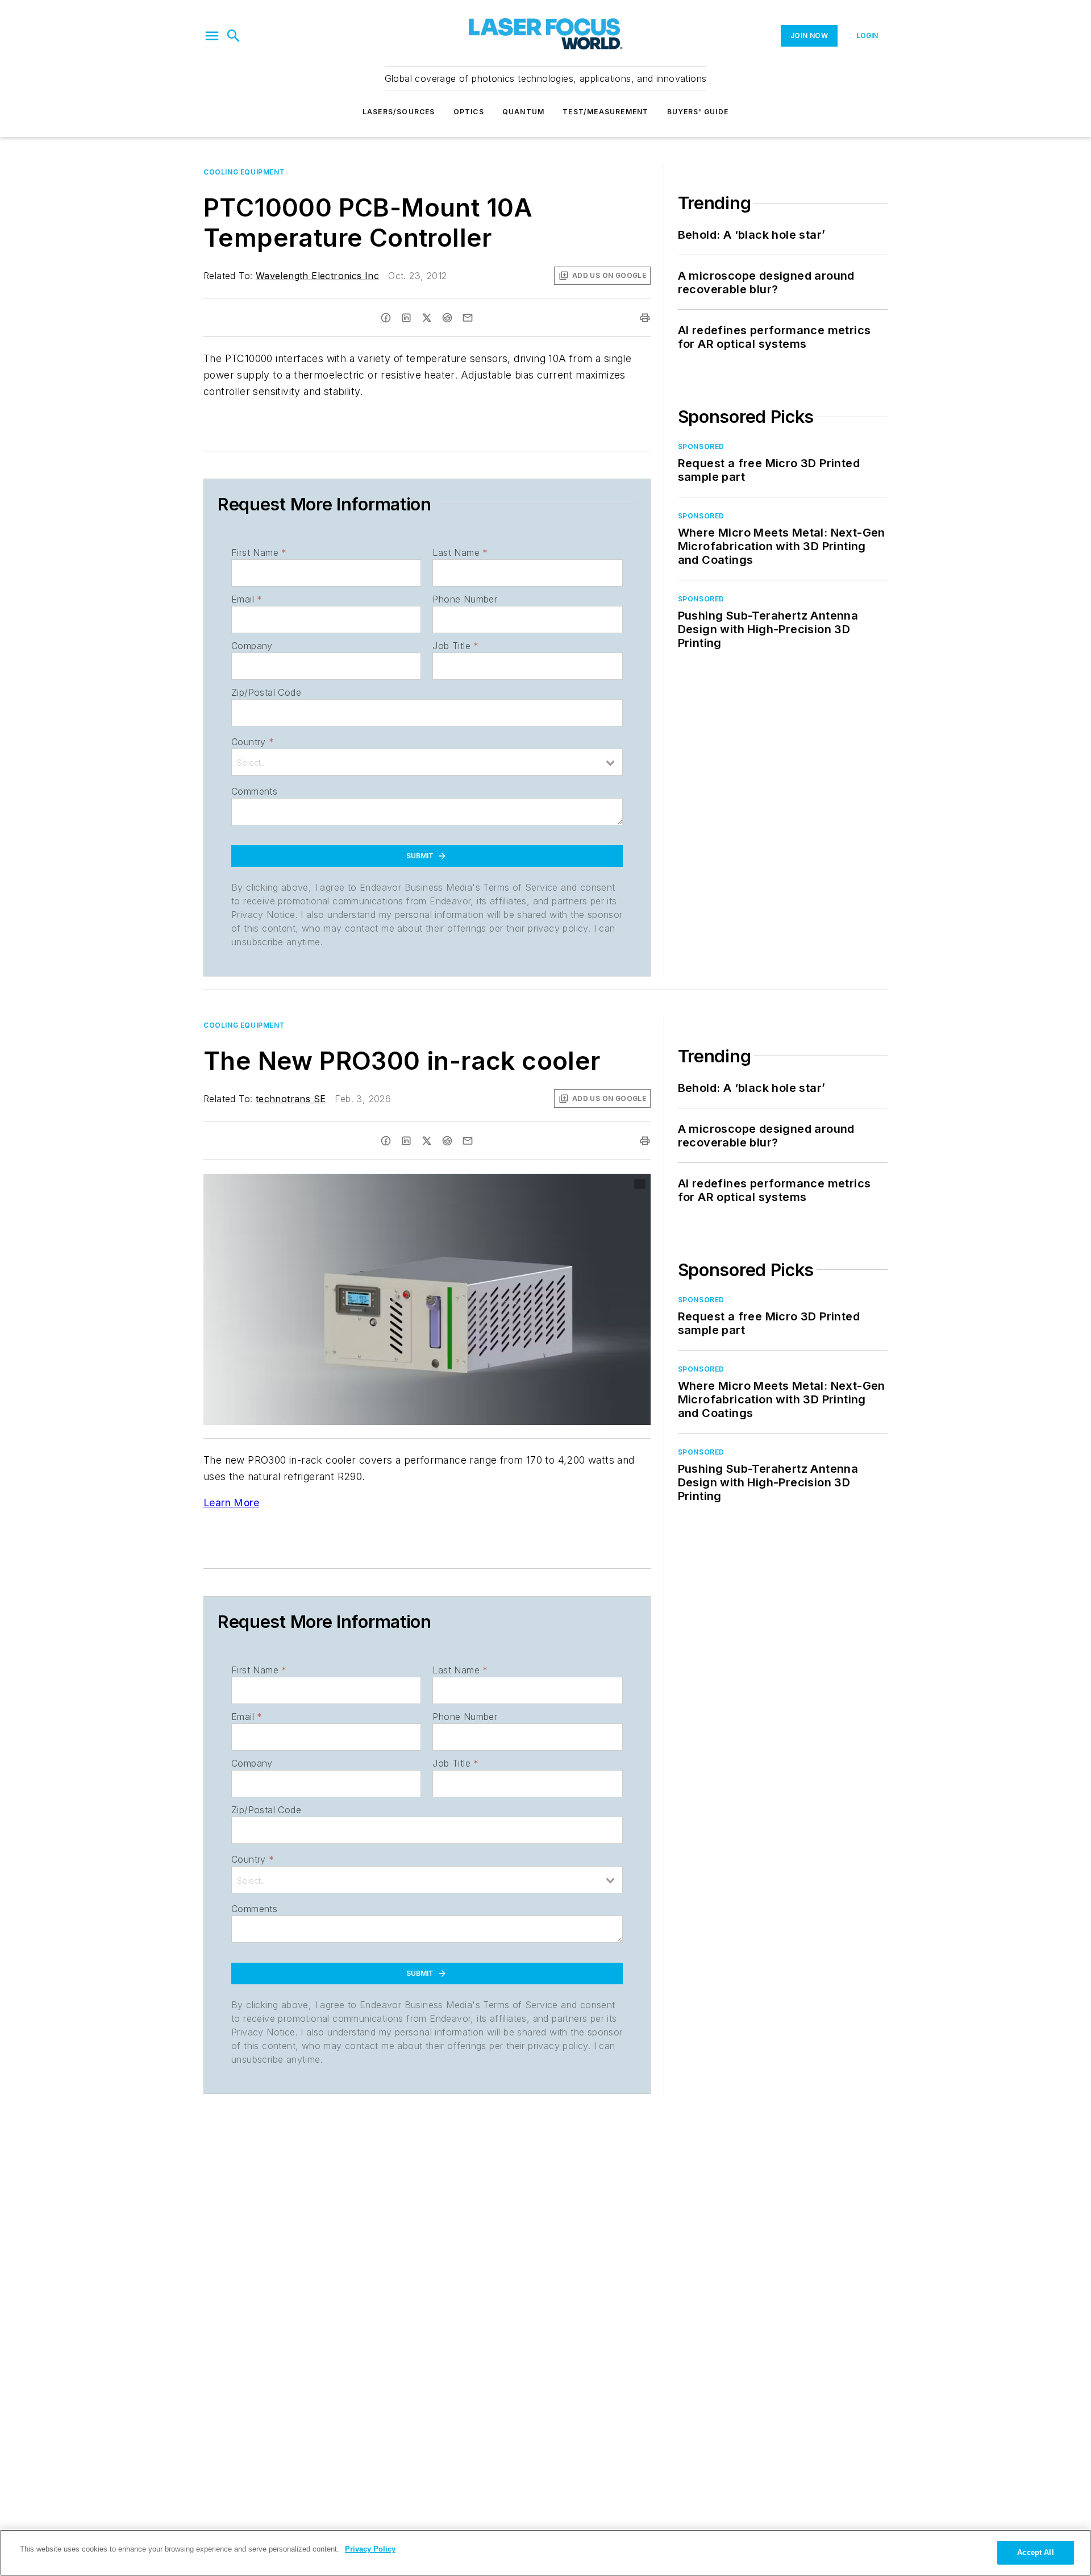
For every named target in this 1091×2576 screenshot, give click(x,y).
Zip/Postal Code (266, 692)
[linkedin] (406, 318)
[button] (212, 36)
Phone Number (465, 599)
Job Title (455, 646)
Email (247, 599)
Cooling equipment (244, 172)
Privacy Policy (370, 2549)
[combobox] (427, 762)
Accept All (1035, 2552)
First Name (259, 552)
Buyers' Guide (698, 112)
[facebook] (386, 318)
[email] (468, 318)
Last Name (460, 552)
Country (253, 742)
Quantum (523, 112)
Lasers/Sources (399, 112)
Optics (469, 112)
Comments (254, 791)
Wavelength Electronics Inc (317, 276)
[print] (645, 318)
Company (252, 646)
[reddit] (447, 318)
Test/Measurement (605, 112)
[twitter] (427, 318)
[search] (234, 36)
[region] (545, 2553)
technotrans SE (291, 1099)
